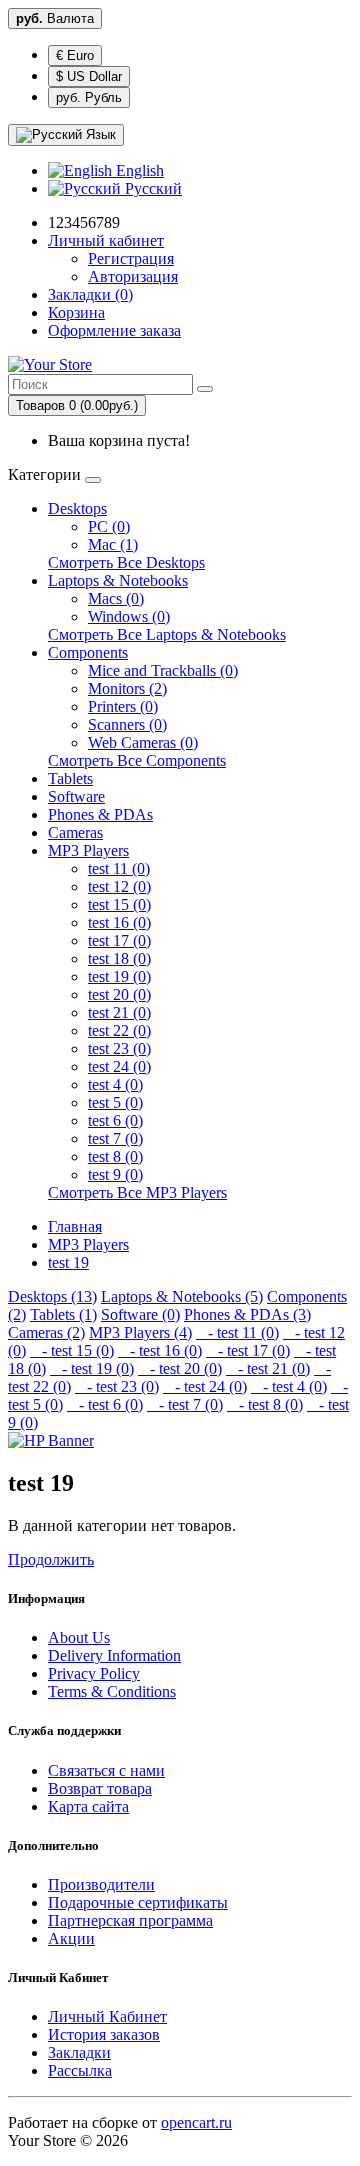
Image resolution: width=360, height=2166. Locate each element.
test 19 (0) (119, 976)
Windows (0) (129, 616)
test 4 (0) (115, 1084)
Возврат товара (100, 1788)
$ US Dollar (89, 76)
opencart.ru (196, 2122)
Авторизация (133, 276)
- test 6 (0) (105, 1404)
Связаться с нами (106, 1770)
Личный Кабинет (107, 2016)
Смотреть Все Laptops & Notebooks (167, 634)
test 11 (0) (119, 868)
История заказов (104, 2034)
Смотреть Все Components (137, 760)
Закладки (79, 2052)
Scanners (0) (127, 724)
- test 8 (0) (265, 1404)
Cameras (75, 832)
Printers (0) (123, 706)
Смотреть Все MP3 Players (137, 1192)
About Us (79, 1637)
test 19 (68, 1262)
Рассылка (80, 2070)
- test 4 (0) (289, 1386)
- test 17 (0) (248, 1350)
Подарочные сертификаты (138, 1902)
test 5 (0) (115, 1102)
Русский (151, 188)
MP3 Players (88, 850)
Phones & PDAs (100, 814)
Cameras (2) (46, 1332)
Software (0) (140, 1314)
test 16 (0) (119, 922)
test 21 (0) (119, 1012)
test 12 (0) (119, 886)
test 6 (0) (115, 1120)
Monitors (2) (127, 688)
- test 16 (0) (160, 1350)
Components (88, 652)
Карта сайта (88, 1806)
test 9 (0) (115, 1174)
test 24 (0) (119, 1066)
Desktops (77, 508)
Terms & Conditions (112, 1691)
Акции (71, 1938)
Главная (75, 1226)
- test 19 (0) (92, 1368)
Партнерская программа (130, 1920)
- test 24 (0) (205, 1386)
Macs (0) (116, 598)
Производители (101, 1884)
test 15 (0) (119, 904)
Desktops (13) (52, 1296)
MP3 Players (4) (140, 1332)
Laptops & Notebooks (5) (182, 1296)
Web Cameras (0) (143, 742)
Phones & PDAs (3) (247, 1314)
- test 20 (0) (180, 1368)
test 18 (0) (119, 958)
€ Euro (75, 55)
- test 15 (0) (72, 1350)
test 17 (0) (119, 940)
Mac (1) (113, 544)
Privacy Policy (94, 1673)
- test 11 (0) (237, 1332)
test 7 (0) (115, 1138)
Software (76, 796)
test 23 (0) (119, 1048)
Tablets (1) (63, 1314)
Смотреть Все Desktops (126, 562)
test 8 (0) (115, 1156)
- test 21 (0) (268, 1368)
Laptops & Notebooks (118, 580)
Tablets (70, 778)
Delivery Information (114, 1655)
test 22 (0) (119, 1030)
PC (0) (109, 526)
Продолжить (51, 1559)
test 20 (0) (119, 994)
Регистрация (131, 258)
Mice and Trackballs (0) (163, 670)
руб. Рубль (89, 97)
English (138, 170)
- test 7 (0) (185, 1404)
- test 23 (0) (117, 1386)
